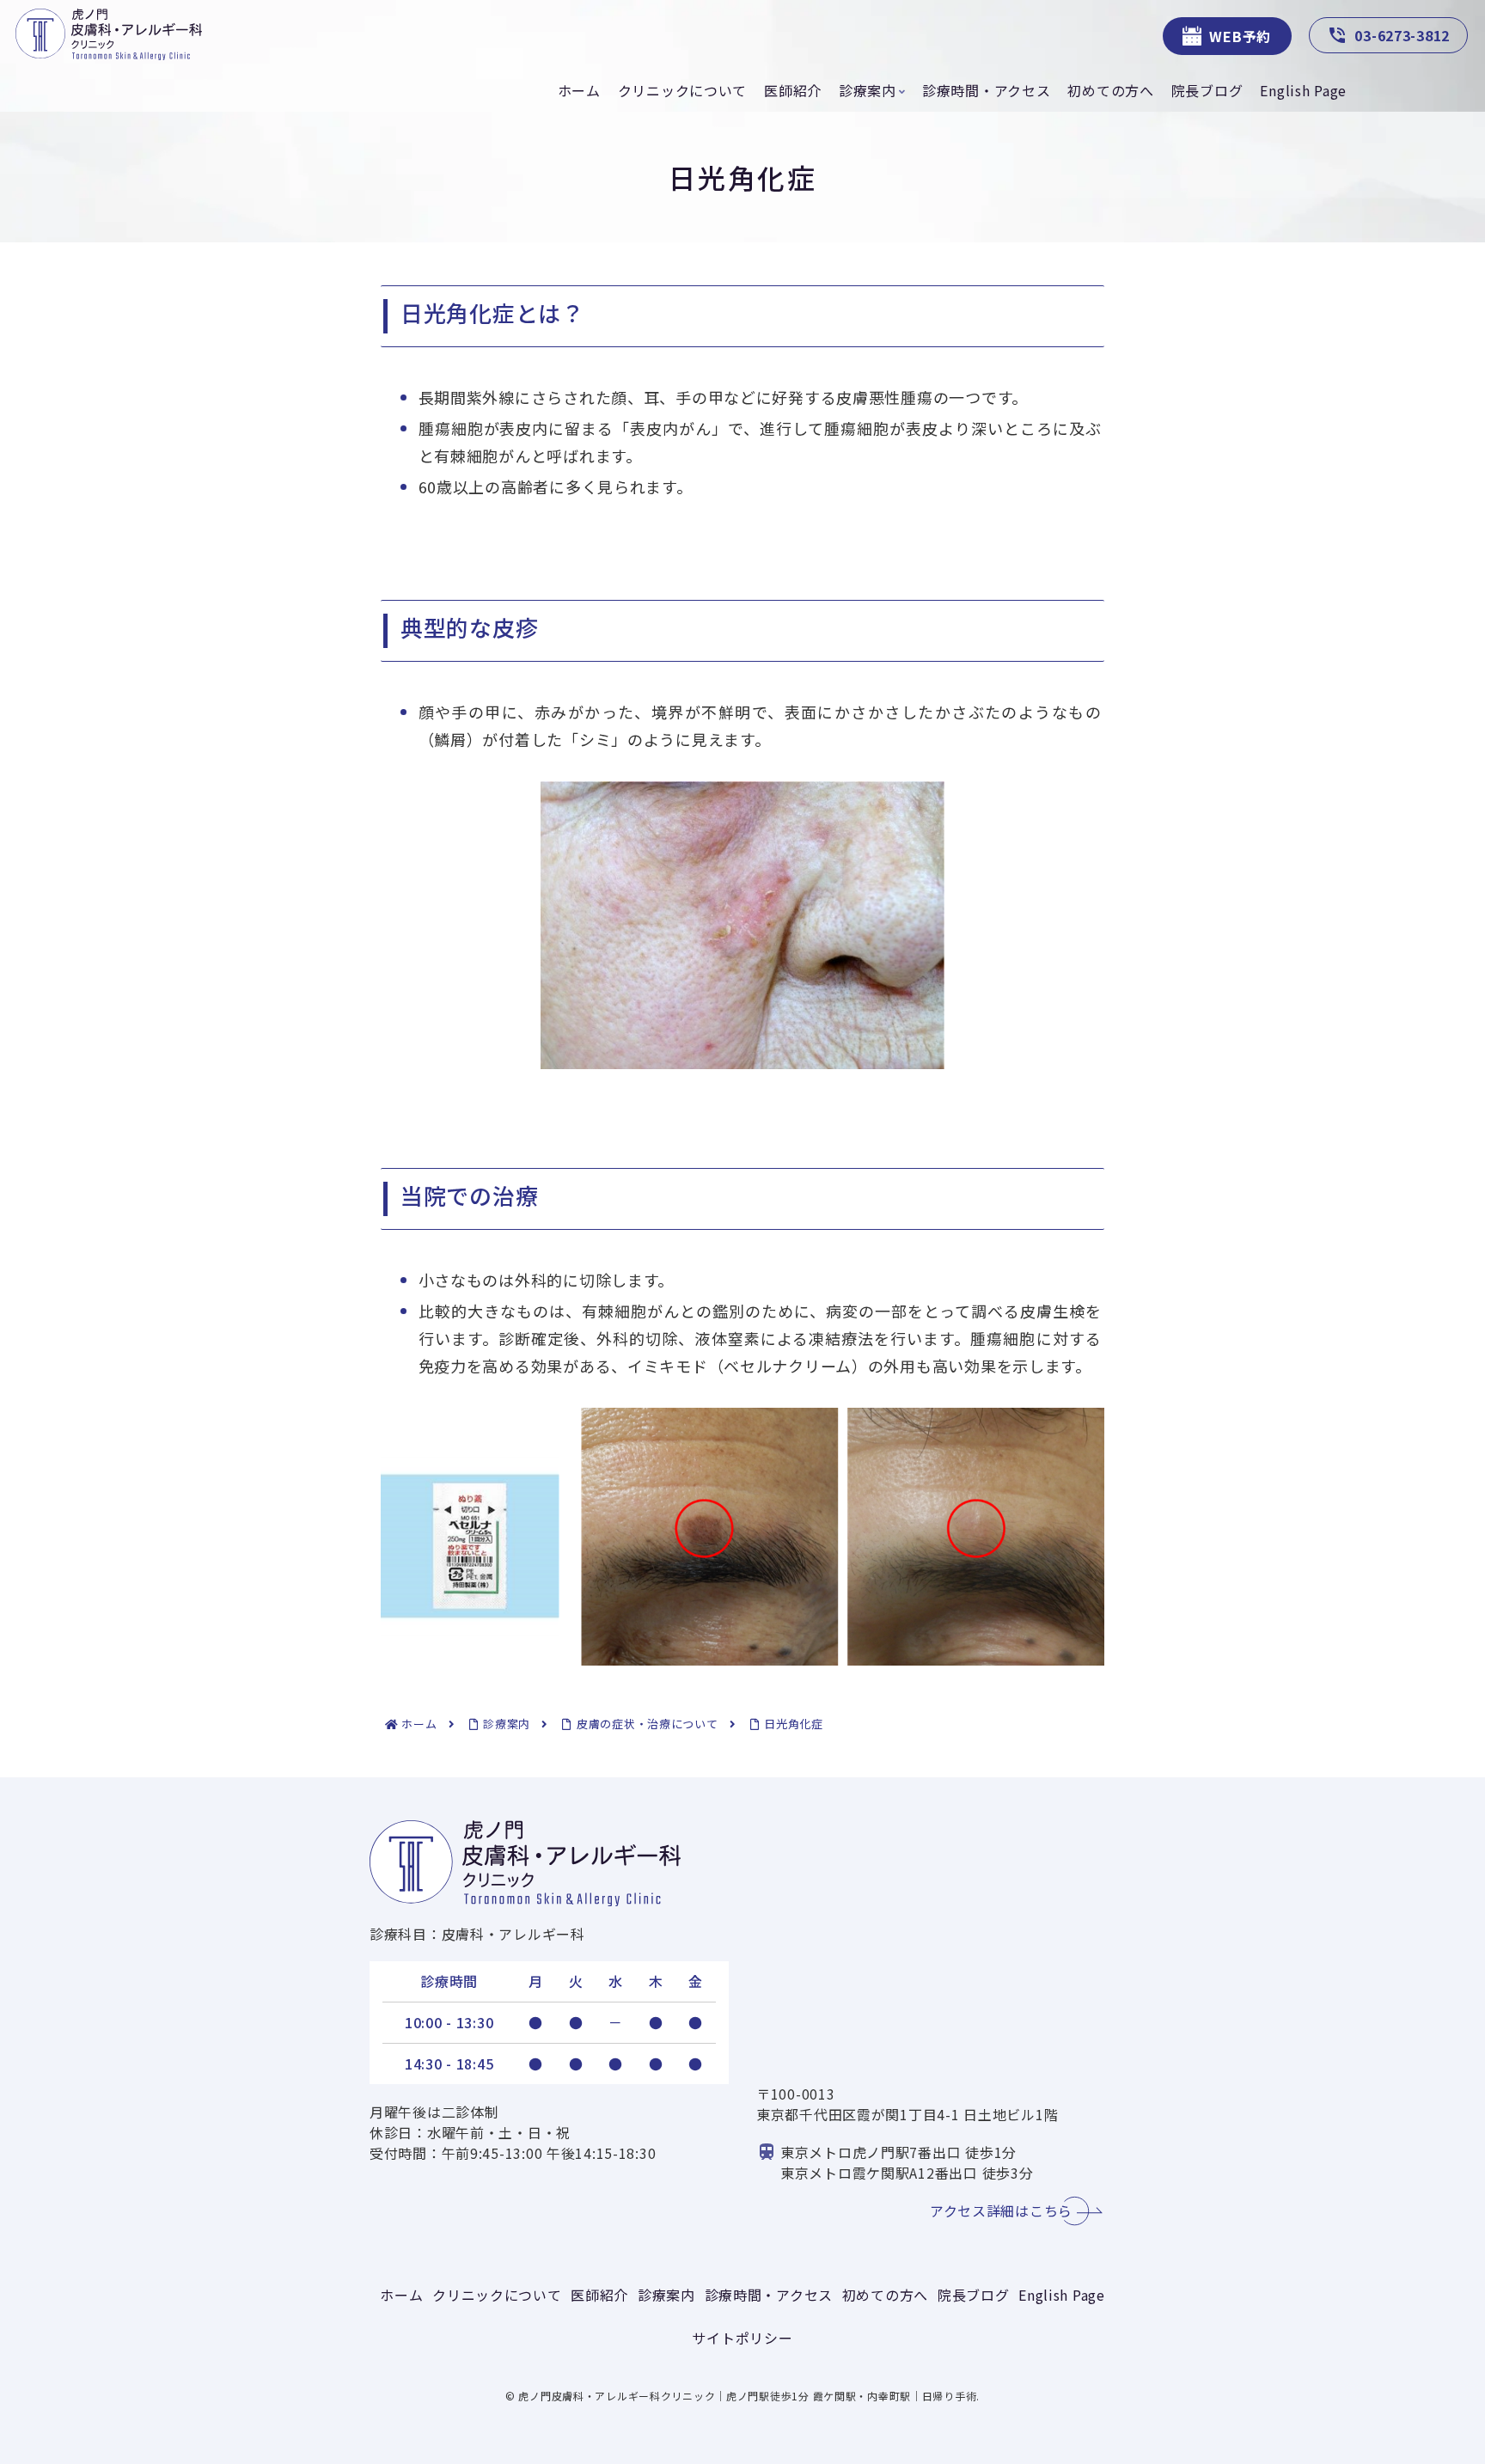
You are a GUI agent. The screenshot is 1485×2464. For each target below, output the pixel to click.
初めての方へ (885, 2295)
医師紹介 (599, 2295)
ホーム (401, 2295)
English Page (1062, 2295)
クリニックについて (497, 2295)
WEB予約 (1240, 36)
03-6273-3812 (1402, 35)
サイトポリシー (742, 2338)
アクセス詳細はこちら (1001, 2210)
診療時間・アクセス (769, 2295)
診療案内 (666, 2295)
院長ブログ (974, 2295)
